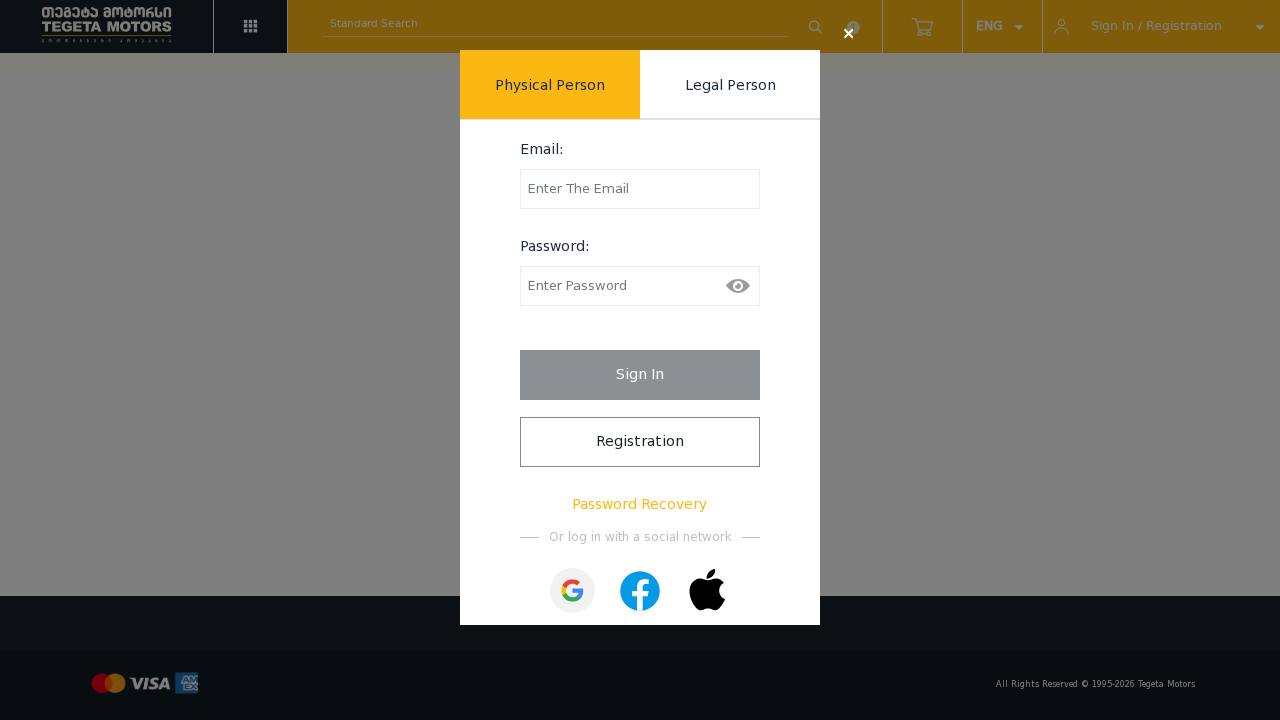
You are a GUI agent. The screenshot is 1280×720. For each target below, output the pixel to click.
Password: (555, 246)
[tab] (550, 84)
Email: (542, 149)
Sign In (640, 374)
